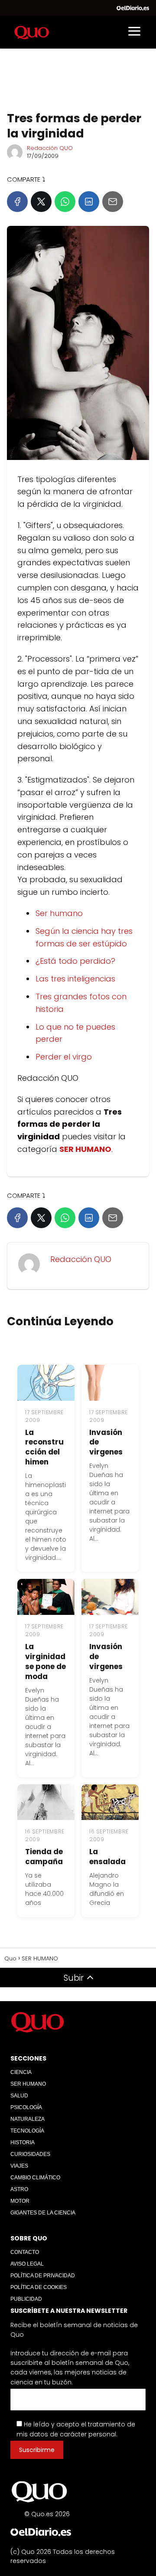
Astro (19, 2189)
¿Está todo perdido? (75, 961)
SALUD (19, 2096)
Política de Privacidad (43, 2276)
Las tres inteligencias (75, 979)
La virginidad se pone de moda (45, 1661)
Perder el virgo (64, 1057)
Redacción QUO (50, 148)
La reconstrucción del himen (44, 1447)
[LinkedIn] (89, 202)
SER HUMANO (28, 2084)
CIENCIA (21, 2072)
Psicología (26, 2107)
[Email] (113, 202)
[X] (41, 202)
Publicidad (26, 2299)
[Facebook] (17, 202)
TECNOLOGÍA (27, 2131)
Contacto (25, 2253)
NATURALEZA (28, 2119)
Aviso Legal (27, 2264)
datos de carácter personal (73, 2434)
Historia (23, 2142)
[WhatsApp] (65, 202)
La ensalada (107, 1857)
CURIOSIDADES (30, 2154)
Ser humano (59, 913)
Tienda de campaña (44, 1857)
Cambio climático (35, 2178)
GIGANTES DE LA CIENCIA (43, 2213)
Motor (20, 2201)
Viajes (19, 2166)
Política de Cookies (39, 2288)
